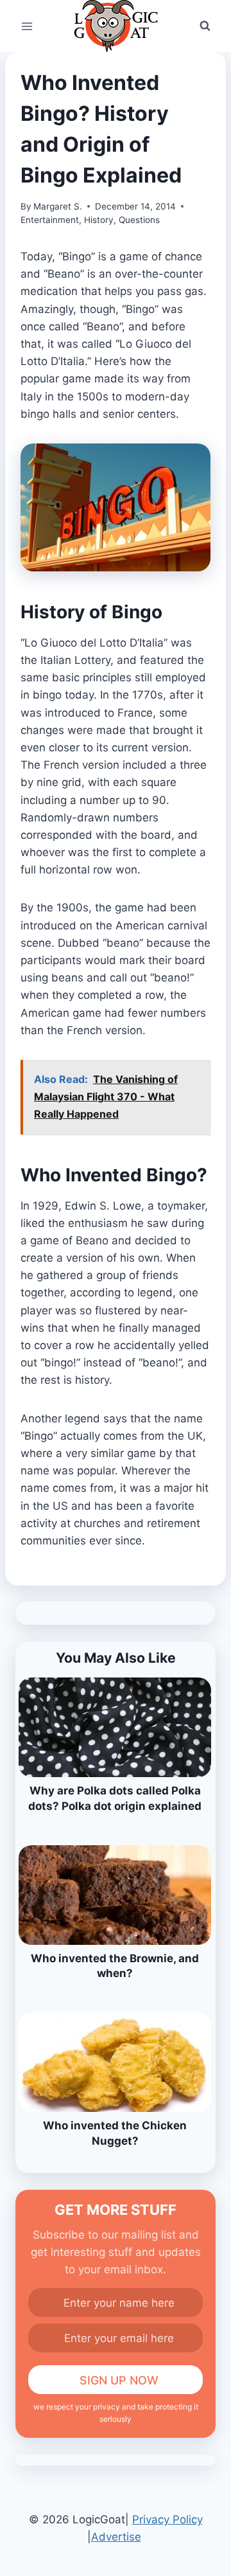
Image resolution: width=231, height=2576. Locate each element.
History (99, 220)
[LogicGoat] (116, 26)
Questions (139, 220)
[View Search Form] (205, 26)
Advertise (116, 2537)
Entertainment (50, 220)
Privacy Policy (167, 2519)
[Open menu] (27, 26)
